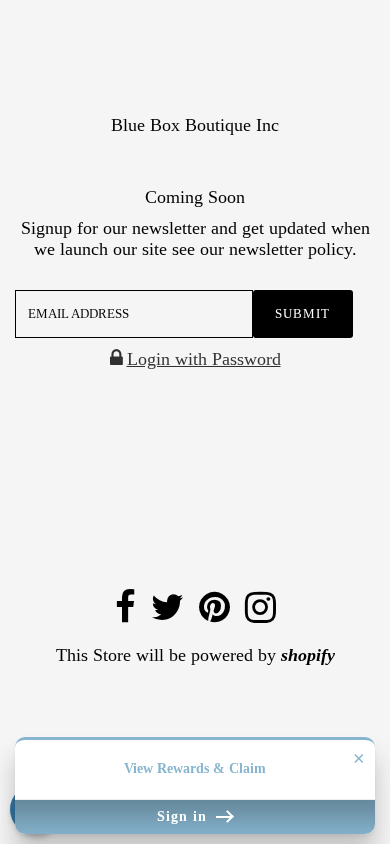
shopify (308, 655)
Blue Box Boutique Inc (195, 125)
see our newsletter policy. (264, 249)
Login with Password (204, 359)
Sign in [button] (184, 816)
